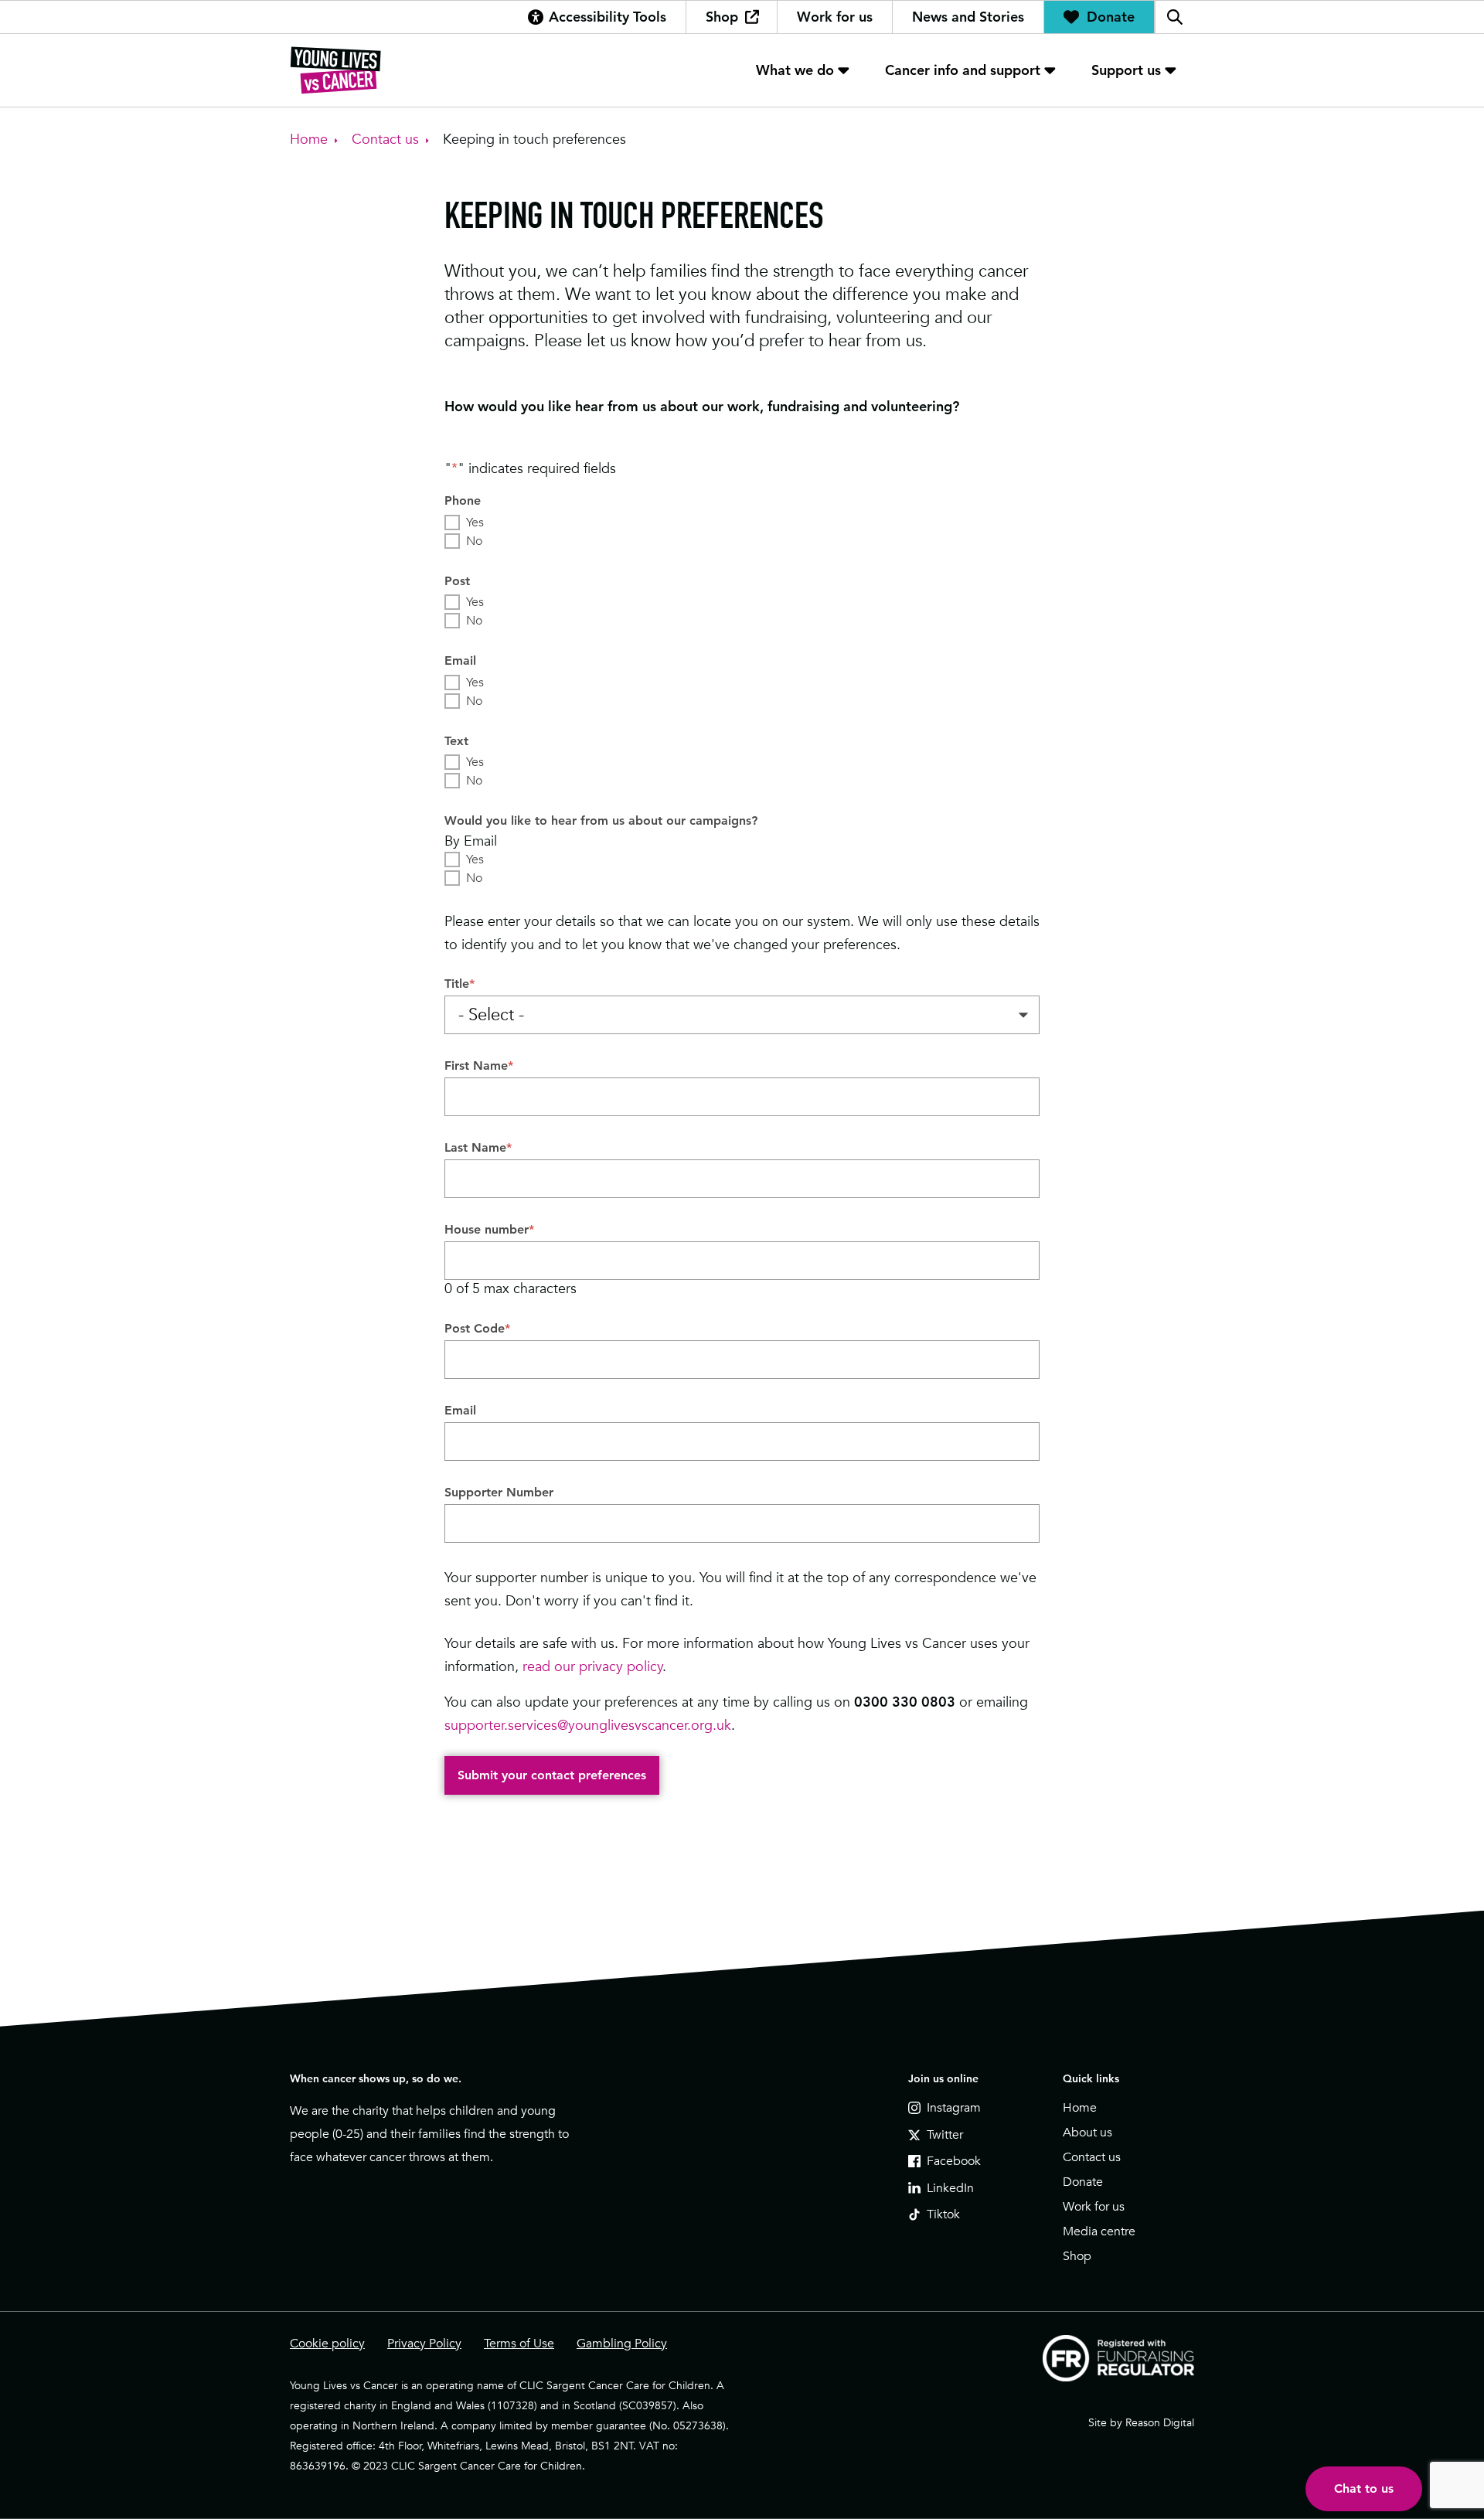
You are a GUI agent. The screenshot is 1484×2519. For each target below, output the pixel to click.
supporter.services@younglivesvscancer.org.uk (588, 1725)
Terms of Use (519, 2344)
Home (1080, 2108)
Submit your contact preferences (552, 1775)
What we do (795, 70)
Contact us (1092, 2157)
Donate (1111, 17)
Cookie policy (327, 2344)
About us (1087, 2133)
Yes (475, 523)
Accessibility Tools (608, 17)
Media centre (1099, 2231)
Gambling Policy (622, 2344)
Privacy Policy (424, 2344)
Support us (1126, 70)
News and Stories (968, 17)
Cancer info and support (963, 70)
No (474, 541)
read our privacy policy (593, 1666)
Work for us (835, 17)
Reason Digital (1160, 2422)
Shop (722, 17)
